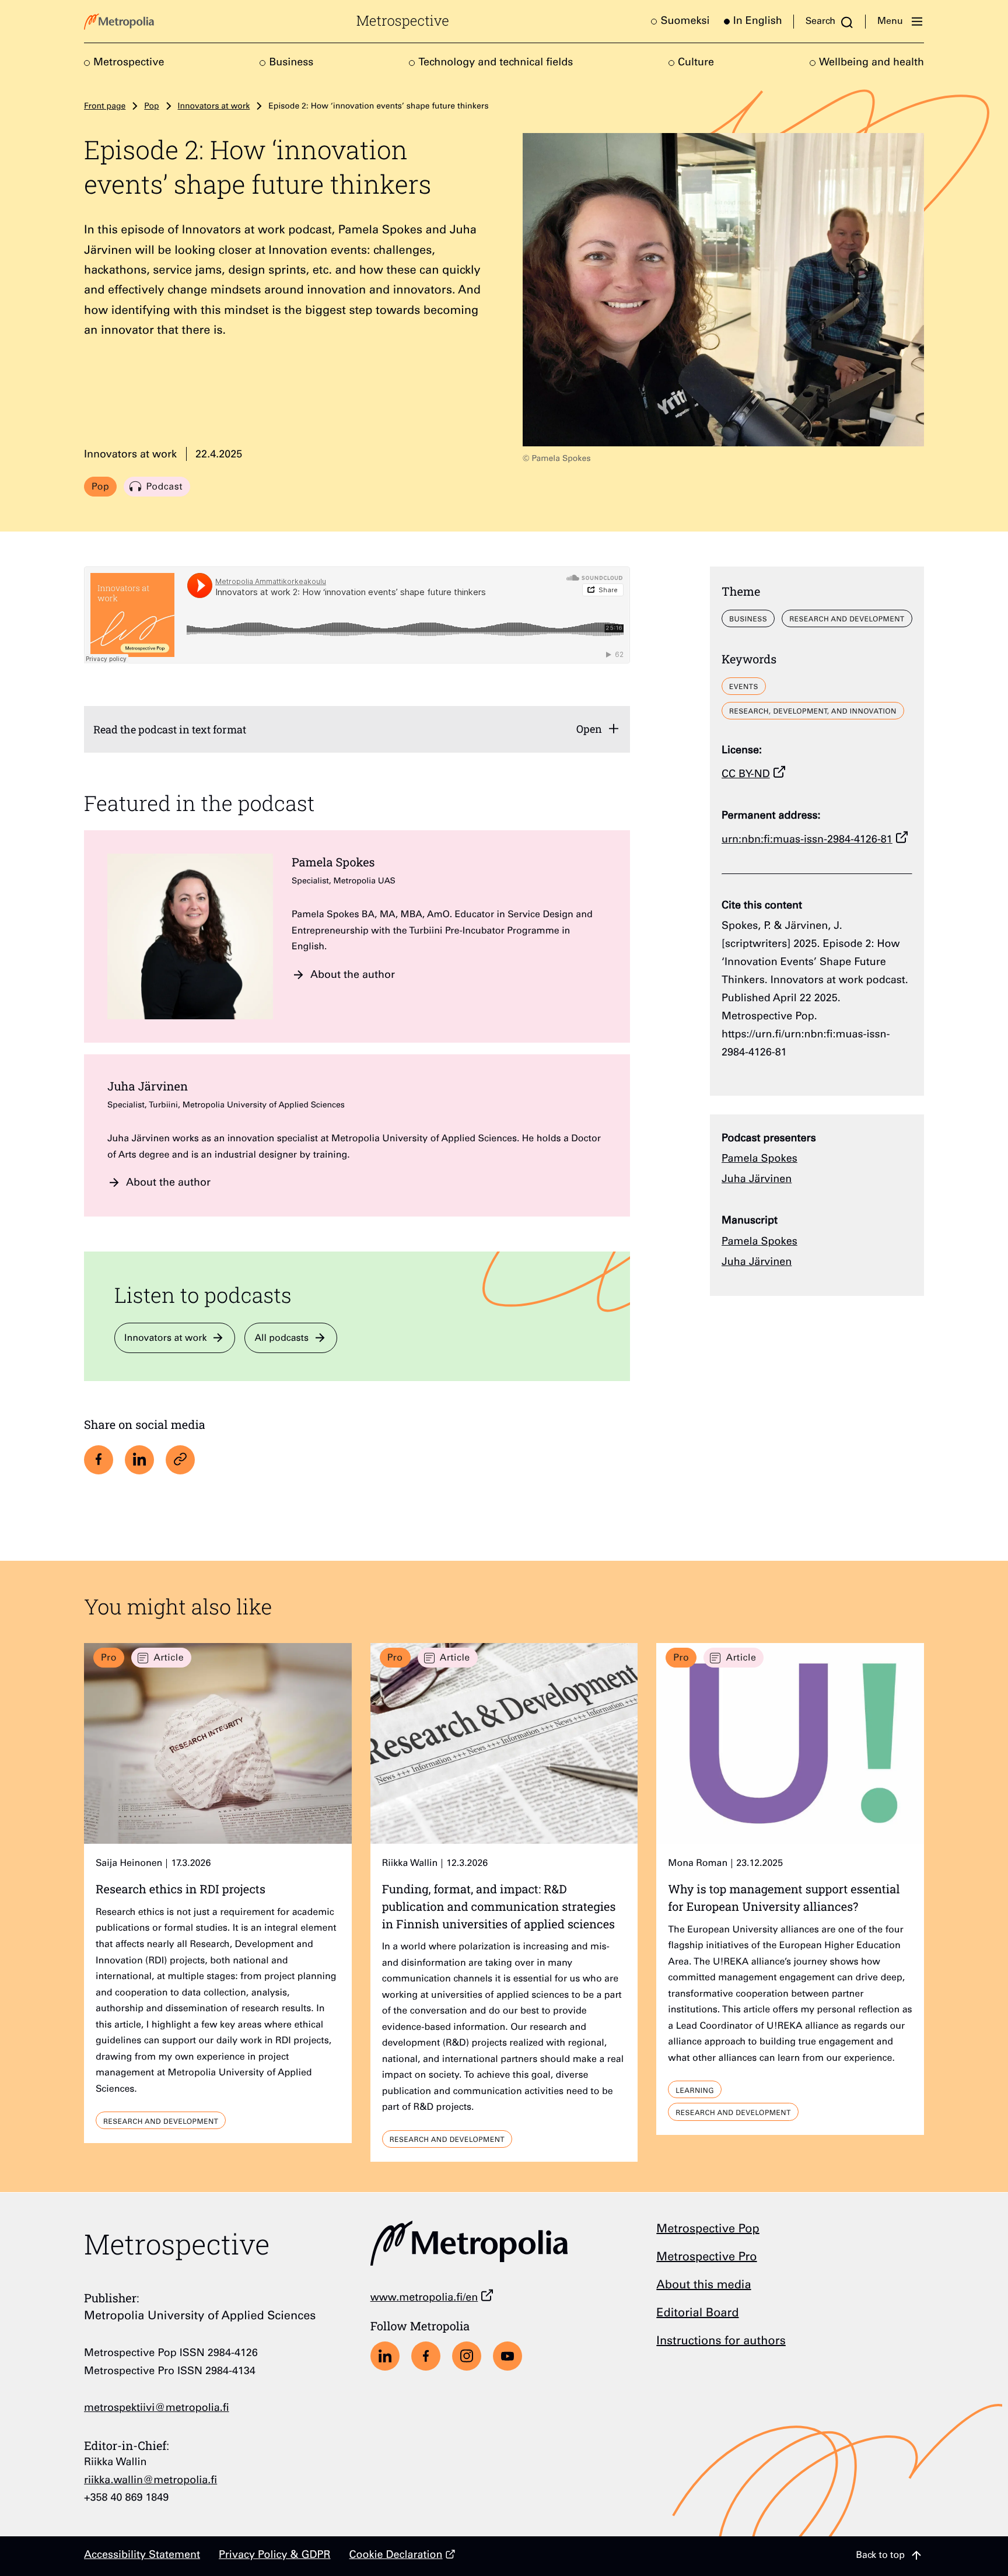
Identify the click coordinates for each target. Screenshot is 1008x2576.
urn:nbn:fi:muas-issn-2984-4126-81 (807, 841)
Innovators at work (214, 107)
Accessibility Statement (142, 2556)
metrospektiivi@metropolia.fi (157, 2409)
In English (758, 22)
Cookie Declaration (396, 2556)
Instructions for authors (721, 2342)
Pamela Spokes (333, 862)
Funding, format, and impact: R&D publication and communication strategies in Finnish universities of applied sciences (499, 1906)
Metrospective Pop (708, 2230)
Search (820, 22)
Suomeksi (685, 22)
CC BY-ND (746, 775)
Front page (105, 107)
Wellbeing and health (871, 64)
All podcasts (281, 1339)
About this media (703, 2286)
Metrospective (403, 21)
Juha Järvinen (148, 1086)
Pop (151, 107)
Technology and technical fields (496, 64)
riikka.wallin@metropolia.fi (150, 2481)
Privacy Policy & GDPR (275, 2556)
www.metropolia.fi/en (424, 2299)
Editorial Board (697, 2314)
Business (291, 64)
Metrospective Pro (706, 2258)
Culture (696, 64)
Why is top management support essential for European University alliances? (784, 1898)
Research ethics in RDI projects (181, 1889)
